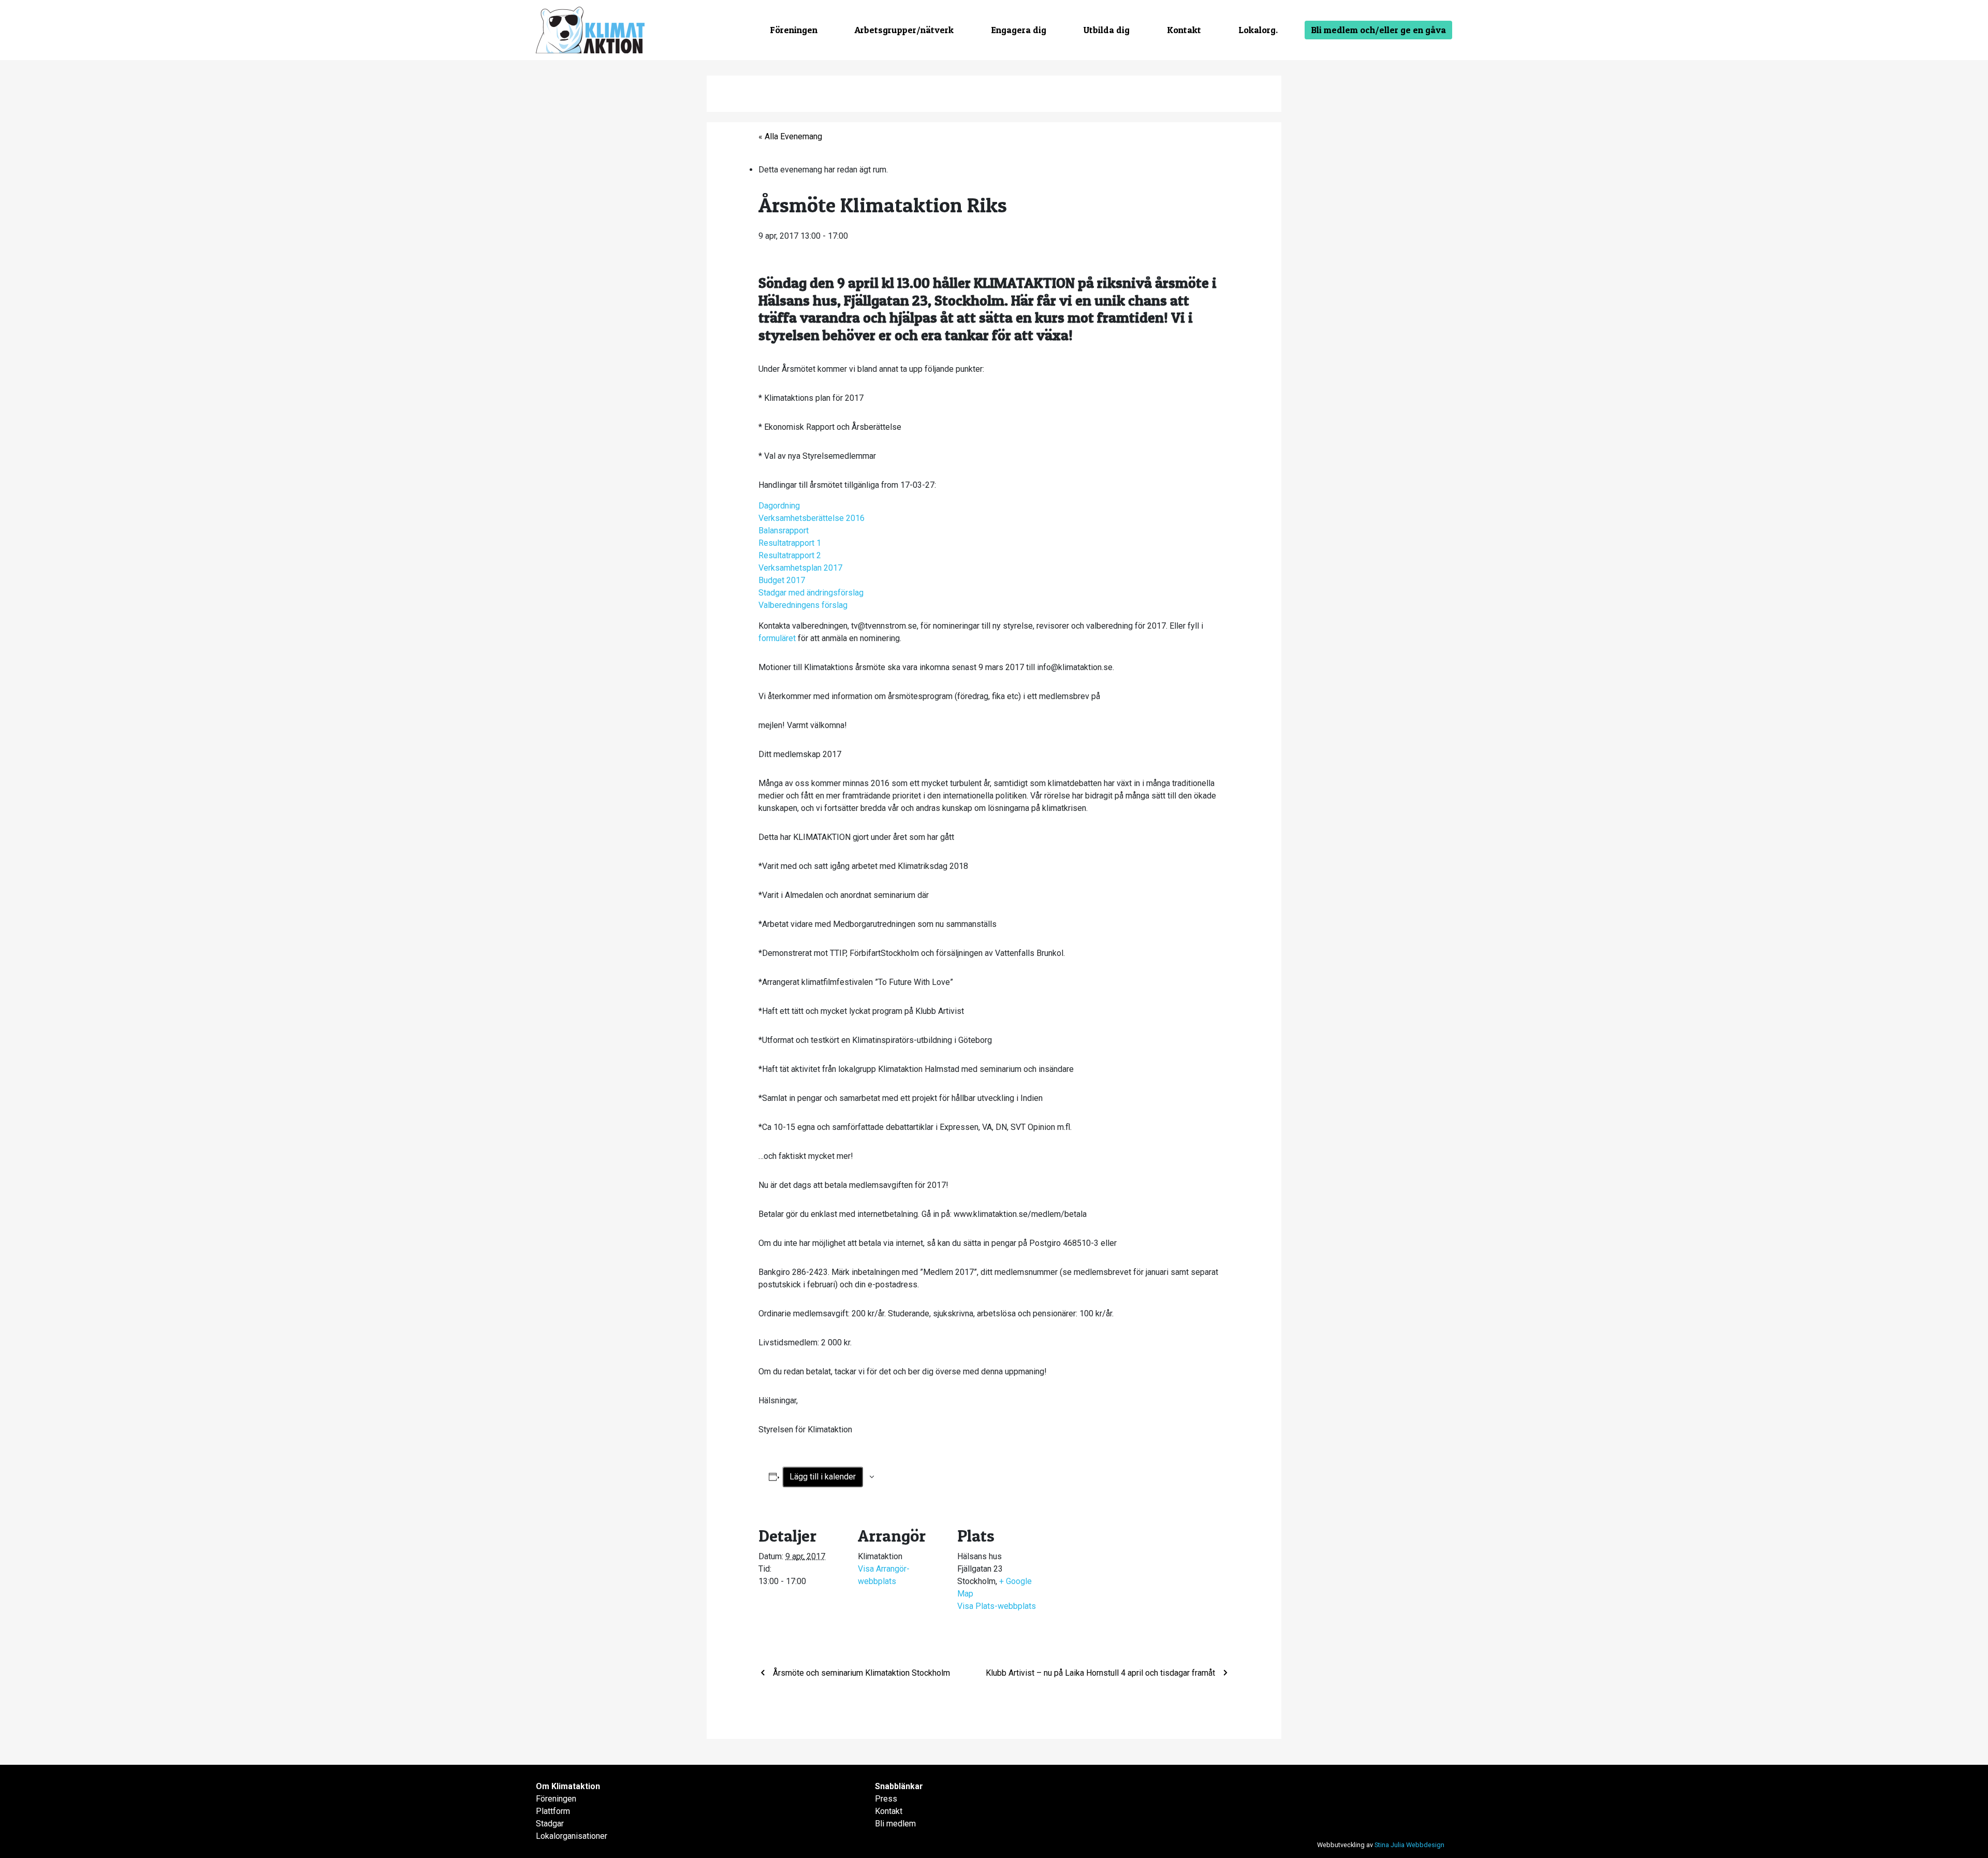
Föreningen (794, 30)
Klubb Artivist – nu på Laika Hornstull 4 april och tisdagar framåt (1101, 1673)
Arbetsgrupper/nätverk (904, 30)
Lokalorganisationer (572, 1836)
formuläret (777, 638)
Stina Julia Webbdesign (1409, 1845)
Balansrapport (784, 531)
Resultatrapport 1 (790, 543)
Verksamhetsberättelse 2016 (812, 518)
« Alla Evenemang (790, 136)
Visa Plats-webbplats (997, 1606)
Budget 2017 (782, 580)
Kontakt (1184, 30)
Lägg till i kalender (823, 1477)
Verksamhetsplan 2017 (800, 568)
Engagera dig (1019, 30)
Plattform (553, 1811)
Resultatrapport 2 (790, 555)
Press (886, 1799)
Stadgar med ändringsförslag (811, 593)
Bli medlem (895, 1824)
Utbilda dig (1107, 30)
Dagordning (779, 506)
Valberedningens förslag (803, 605)
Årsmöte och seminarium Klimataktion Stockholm (860, 1673)
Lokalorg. (1258, 30)
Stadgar (550, 1824)
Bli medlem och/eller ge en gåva (1378, 30)
